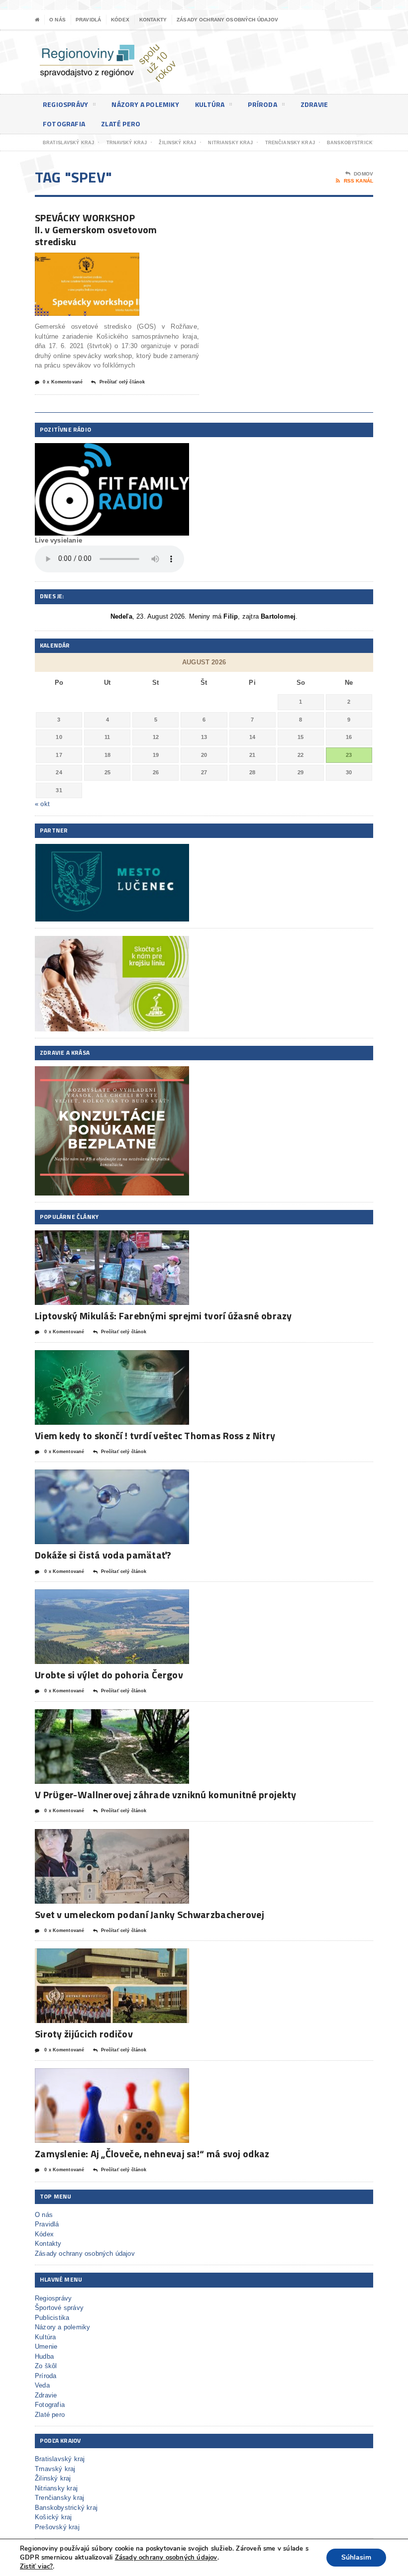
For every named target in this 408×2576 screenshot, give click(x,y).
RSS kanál (358, 181)
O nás (57, 20)
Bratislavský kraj (60, 2459)
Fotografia (64, 124)
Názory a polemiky (145, 104)
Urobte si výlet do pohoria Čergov (109, 1675)
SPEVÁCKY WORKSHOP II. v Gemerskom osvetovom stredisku (96, 230)
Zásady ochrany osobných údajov (228, 20)
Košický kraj (53, 2517)
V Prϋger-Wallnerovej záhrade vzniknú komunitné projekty (166, 1794)
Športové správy (59, 2308)
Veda (42, 2385)
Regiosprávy (65, 104)
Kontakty (153, 20)
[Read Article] (99, 261)
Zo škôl (46, 2366)
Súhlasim (356, 2557)
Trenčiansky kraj (59, 2498)
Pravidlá (88, 20)
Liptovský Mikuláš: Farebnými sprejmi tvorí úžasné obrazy (163, 1316)
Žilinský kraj (53, 2478)
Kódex (120, 20)
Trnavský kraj (55, 2469)
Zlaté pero (121, 124)
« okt (42, 804)
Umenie (46, 2346)
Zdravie (314, 104)
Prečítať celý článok (122, 382)
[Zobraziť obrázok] (100, 1239)
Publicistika (52, 2318)
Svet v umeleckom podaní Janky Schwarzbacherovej (150, 1914)
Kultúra (210, 104)
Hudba (44, 2356)
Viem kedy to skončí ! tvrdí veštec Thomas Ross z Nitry (155, 1435)
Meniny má (214, 616)
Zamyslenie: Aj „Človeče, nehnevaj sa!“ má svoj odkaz (152, 2154)
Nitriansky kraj (56, 2488)
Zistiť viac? (36, 2567)
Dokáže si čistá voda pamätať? (103, 1555)
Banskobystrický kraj (66, 2508)
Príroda (262, 104)
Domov (363, 174)
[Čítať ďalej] (124, 1239)
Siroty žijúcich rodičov (84, 2034)
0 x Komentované (63, 382)
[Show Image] (75, 261)
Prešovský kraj (57, 2527)
